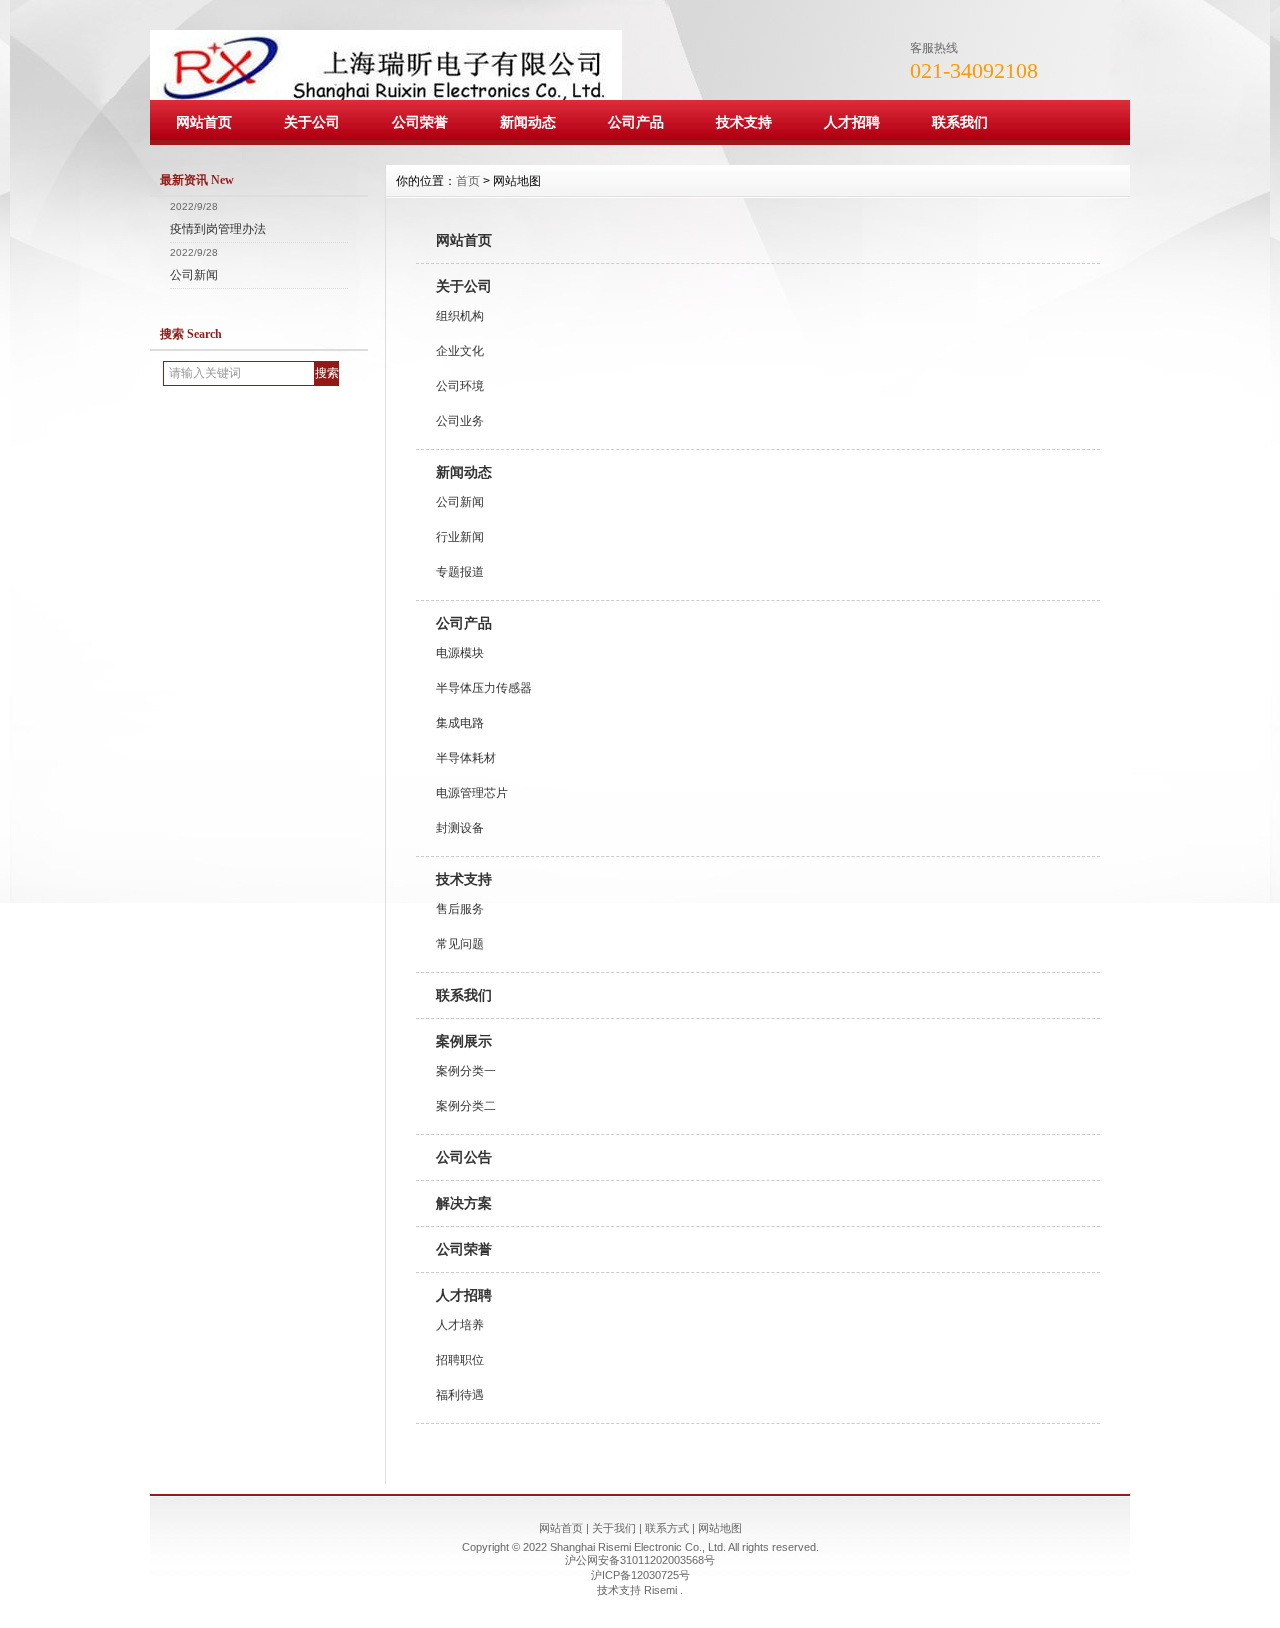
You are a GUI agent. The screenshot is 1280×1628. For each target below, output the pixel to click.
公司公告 (464, 1157)
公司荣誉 (420, 122)
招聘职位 (460, 1360)
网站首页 (204, 122)
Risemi (662, 1590)
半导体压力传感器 (484, 688)
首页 (468, 181)
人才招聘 (852, 122)
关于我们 (614, 1528)
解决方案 (464, 1203)
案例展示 (464, 1041)
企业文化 (460, 351)
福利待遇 (460, 1395)
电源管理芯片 (472, 793)
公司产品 (636, 122)
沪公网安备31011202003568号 (640, 1560)
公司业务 (460, 421)
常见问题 (460, 944)
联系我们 (960, 122)
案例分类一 (466, 1071)
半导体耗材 (466, 758)
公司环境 (460, 386)
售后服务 (460, 909)
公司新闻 (194, 275)
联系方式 (667, 1528)
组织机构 (460, 316)
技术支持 (744, 122)
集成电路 (460, 723)
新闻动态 (528, 122)
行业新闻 (460, 537)
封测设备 (460, 828)
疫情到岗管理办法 (218, 229)
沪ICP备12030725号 (640, 1575)
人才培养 (460, 1325)
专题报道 (460, 572)
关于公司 (312, 122)
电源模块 (460, 653)
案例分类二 (466, 1106)
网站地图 (720, 1528)
